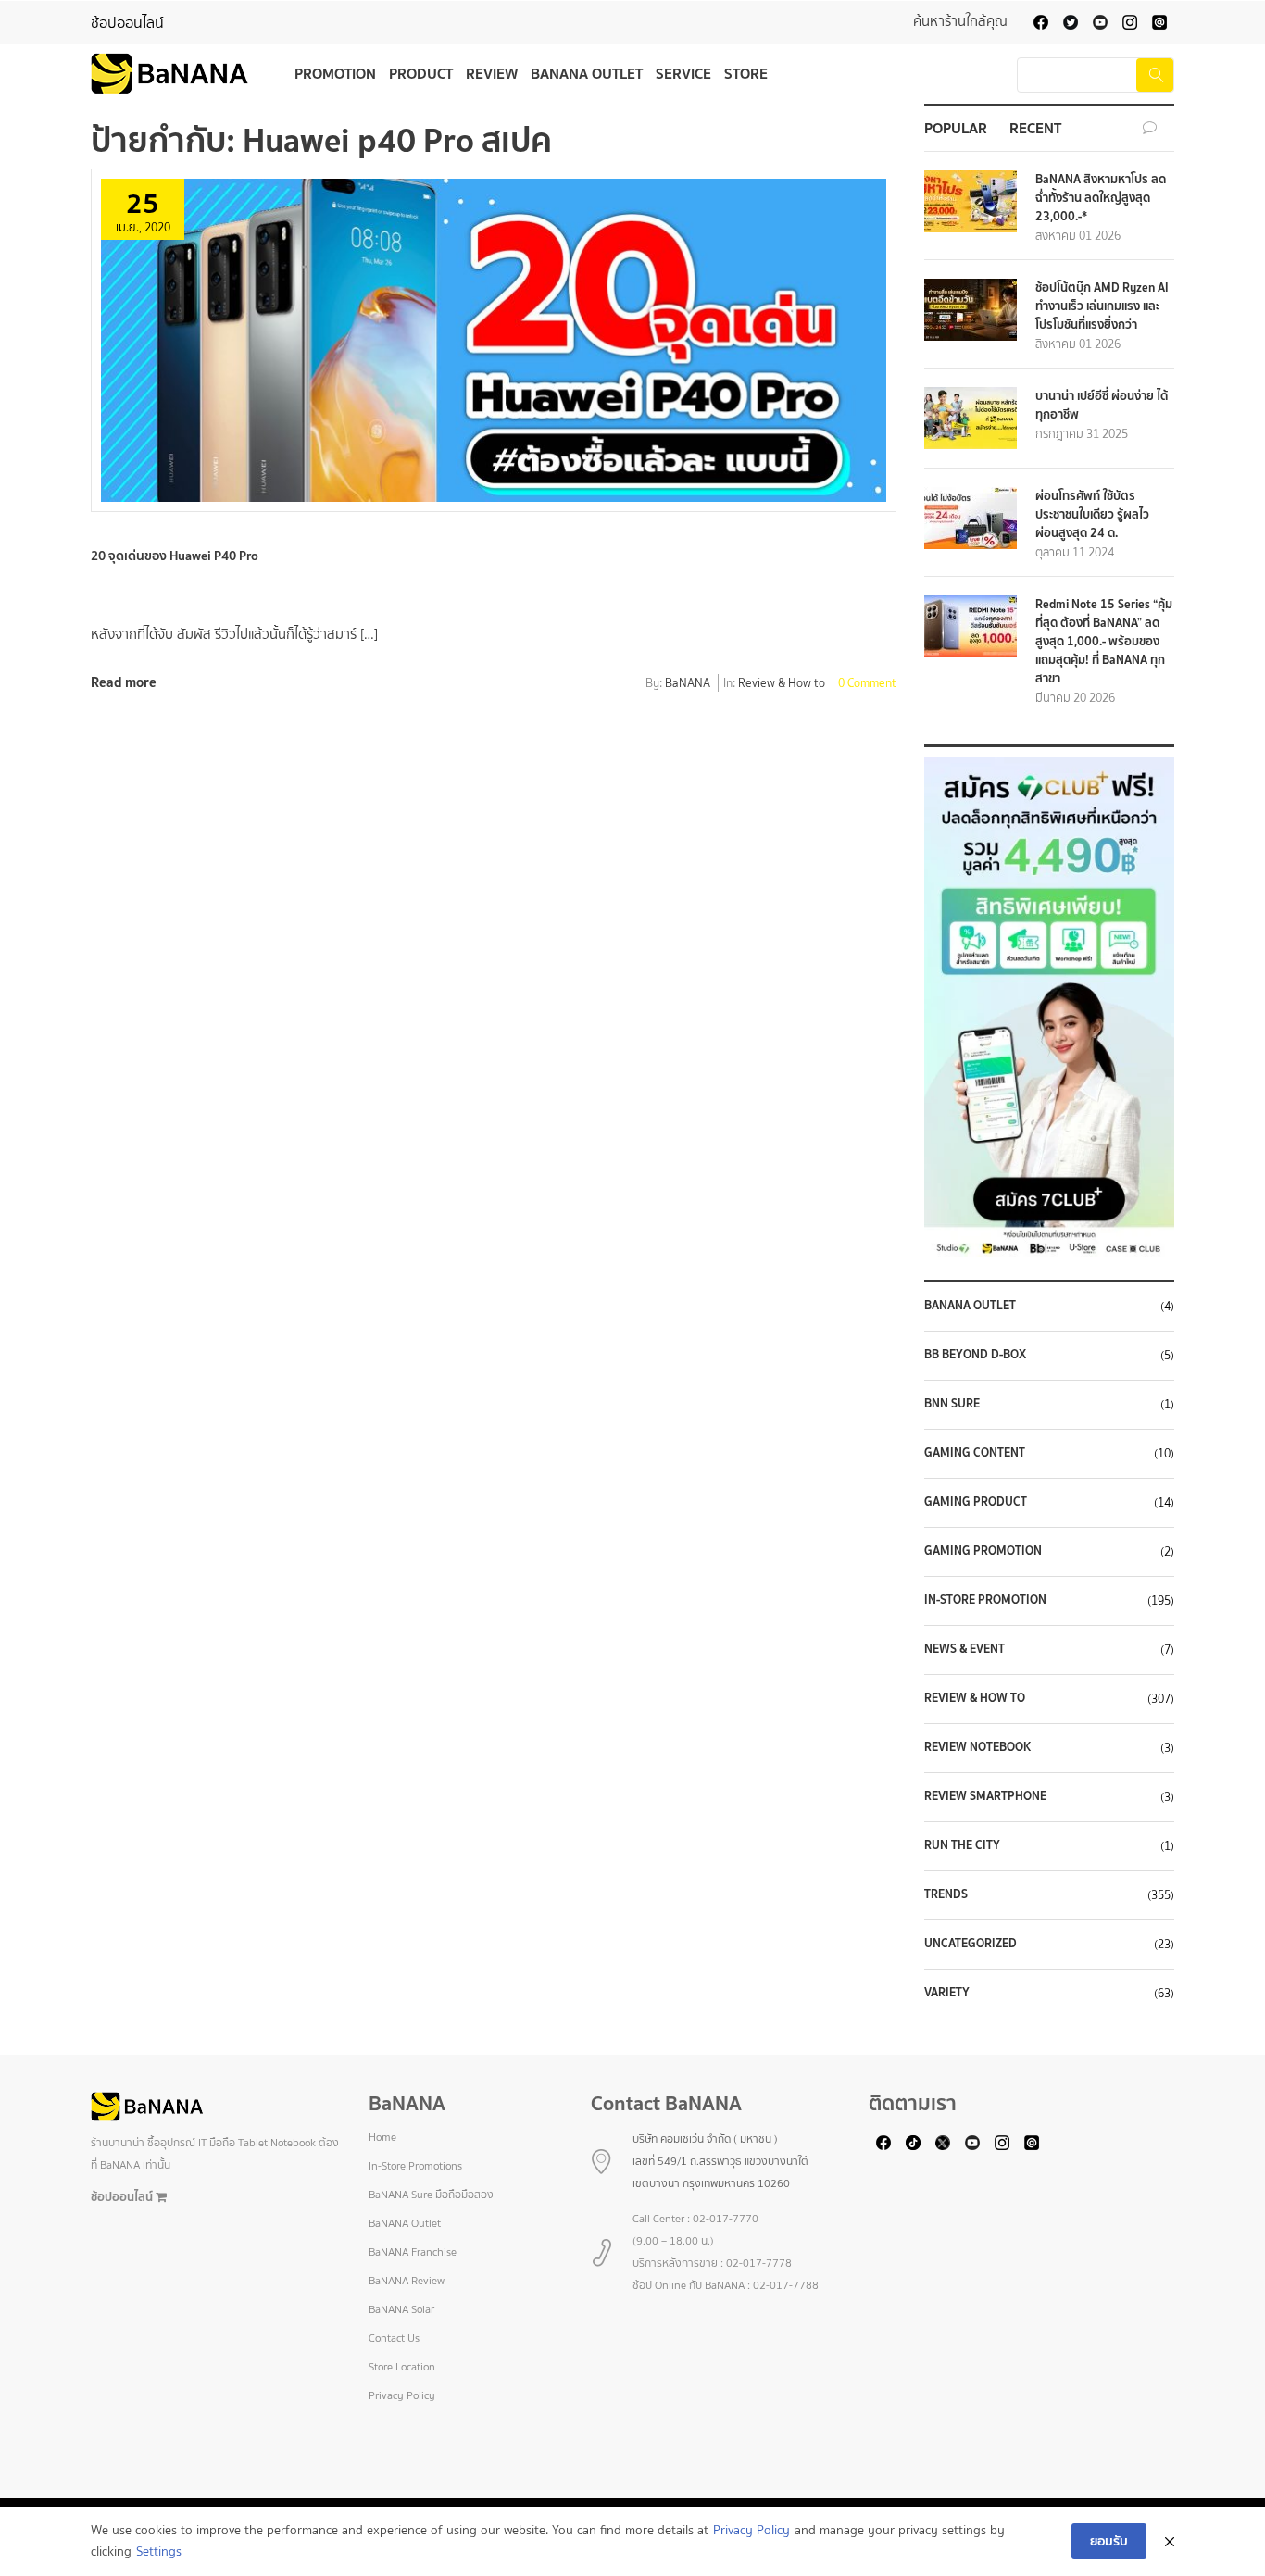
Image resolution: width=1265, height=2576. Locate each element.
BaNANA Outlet (587, 73)
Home (382, 2137)
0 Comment (867, 684)
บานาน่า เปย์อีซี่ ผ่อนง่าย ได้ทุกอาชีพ (1102, 405)
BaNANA (688, 684)
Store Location (402, 2367)
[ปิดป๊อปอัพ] (1170, 2542)
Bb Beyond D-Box (975, 1355)
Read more (124, 682)
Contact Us (394, 2338)
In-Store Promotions (415, 2166)
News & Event (964, 1649)
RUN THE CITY (962, 1845)
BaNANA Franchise (413, 2252)
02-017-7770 (726, 2219)
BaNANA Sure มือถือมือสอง (431, 2195)
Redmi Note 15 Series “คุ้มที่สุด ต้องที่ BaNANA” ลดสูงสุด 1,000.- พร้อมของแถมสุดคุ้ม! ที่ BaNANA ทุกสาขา (1104, 641)
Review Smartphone (985, 1796)
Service (683, 73)
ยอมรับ (1109, 2541)
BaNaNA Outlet (970, 1306)
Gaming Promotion (983, 1551)
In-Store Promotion (985, 1600)
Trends (946, 1894)
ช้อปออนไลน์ (127, 23)
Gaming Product (976, 1502)
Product (421, 73)
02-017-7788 (786, 2285)
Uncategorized (971, 1944)
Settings (159, 2551)
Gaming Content (975, 1453)
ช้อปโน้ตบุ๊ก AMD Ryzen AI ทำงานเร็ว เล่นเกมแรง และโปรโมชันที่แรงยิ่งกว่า (1102, 306)
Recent (1035, 128)
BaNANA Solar (401, 2309)
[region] (1049, 1007)
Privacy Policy (402, 2395)
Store (746, 73)
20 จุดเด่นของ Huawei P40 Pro (176, 556)
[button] (1049, 1007)
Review (492, 73)
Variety (947, 1993)
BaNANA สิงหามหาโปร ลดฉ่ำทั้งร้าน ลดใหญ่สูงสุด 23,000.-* (1101, 198)
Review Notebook (977, 1747)
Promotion (335, 73)
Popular (956, 128)
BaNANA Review (407, 2281)
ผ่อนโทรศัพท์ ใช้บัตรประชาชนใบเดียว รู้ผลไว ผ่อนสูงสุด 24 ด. (1092, 514)
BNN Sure (952, 1404)
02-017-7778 (759, 2263)
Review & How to (782, 684)
